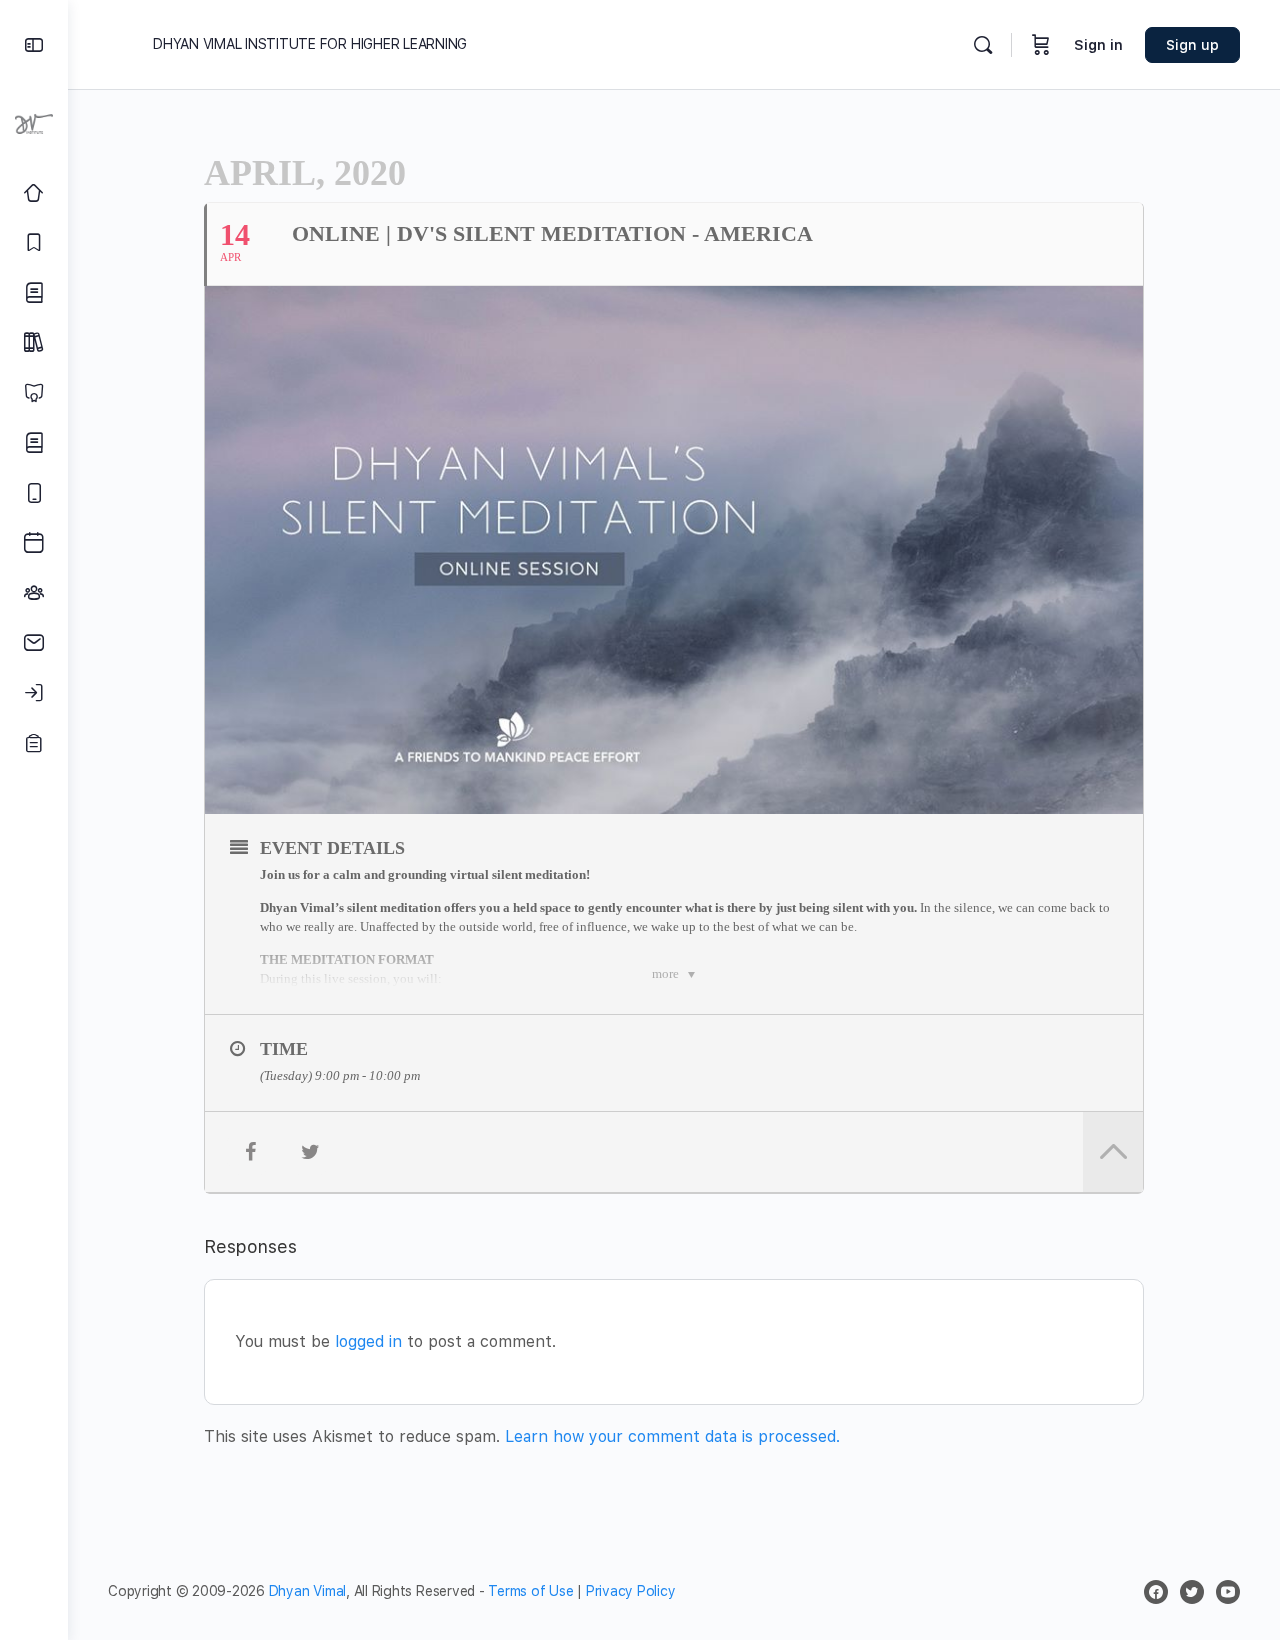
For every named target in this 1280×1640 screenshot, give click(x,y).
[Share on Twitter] (310, 1152)
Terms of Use (530, 1591)
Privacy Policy (631, 1591)
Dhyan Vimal (307, 1591)
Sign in (1098, 45)
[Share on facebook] (250, 1152)
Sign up (1192, 45)
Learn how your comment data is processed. (672, 1436)
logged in (368, 1341)
